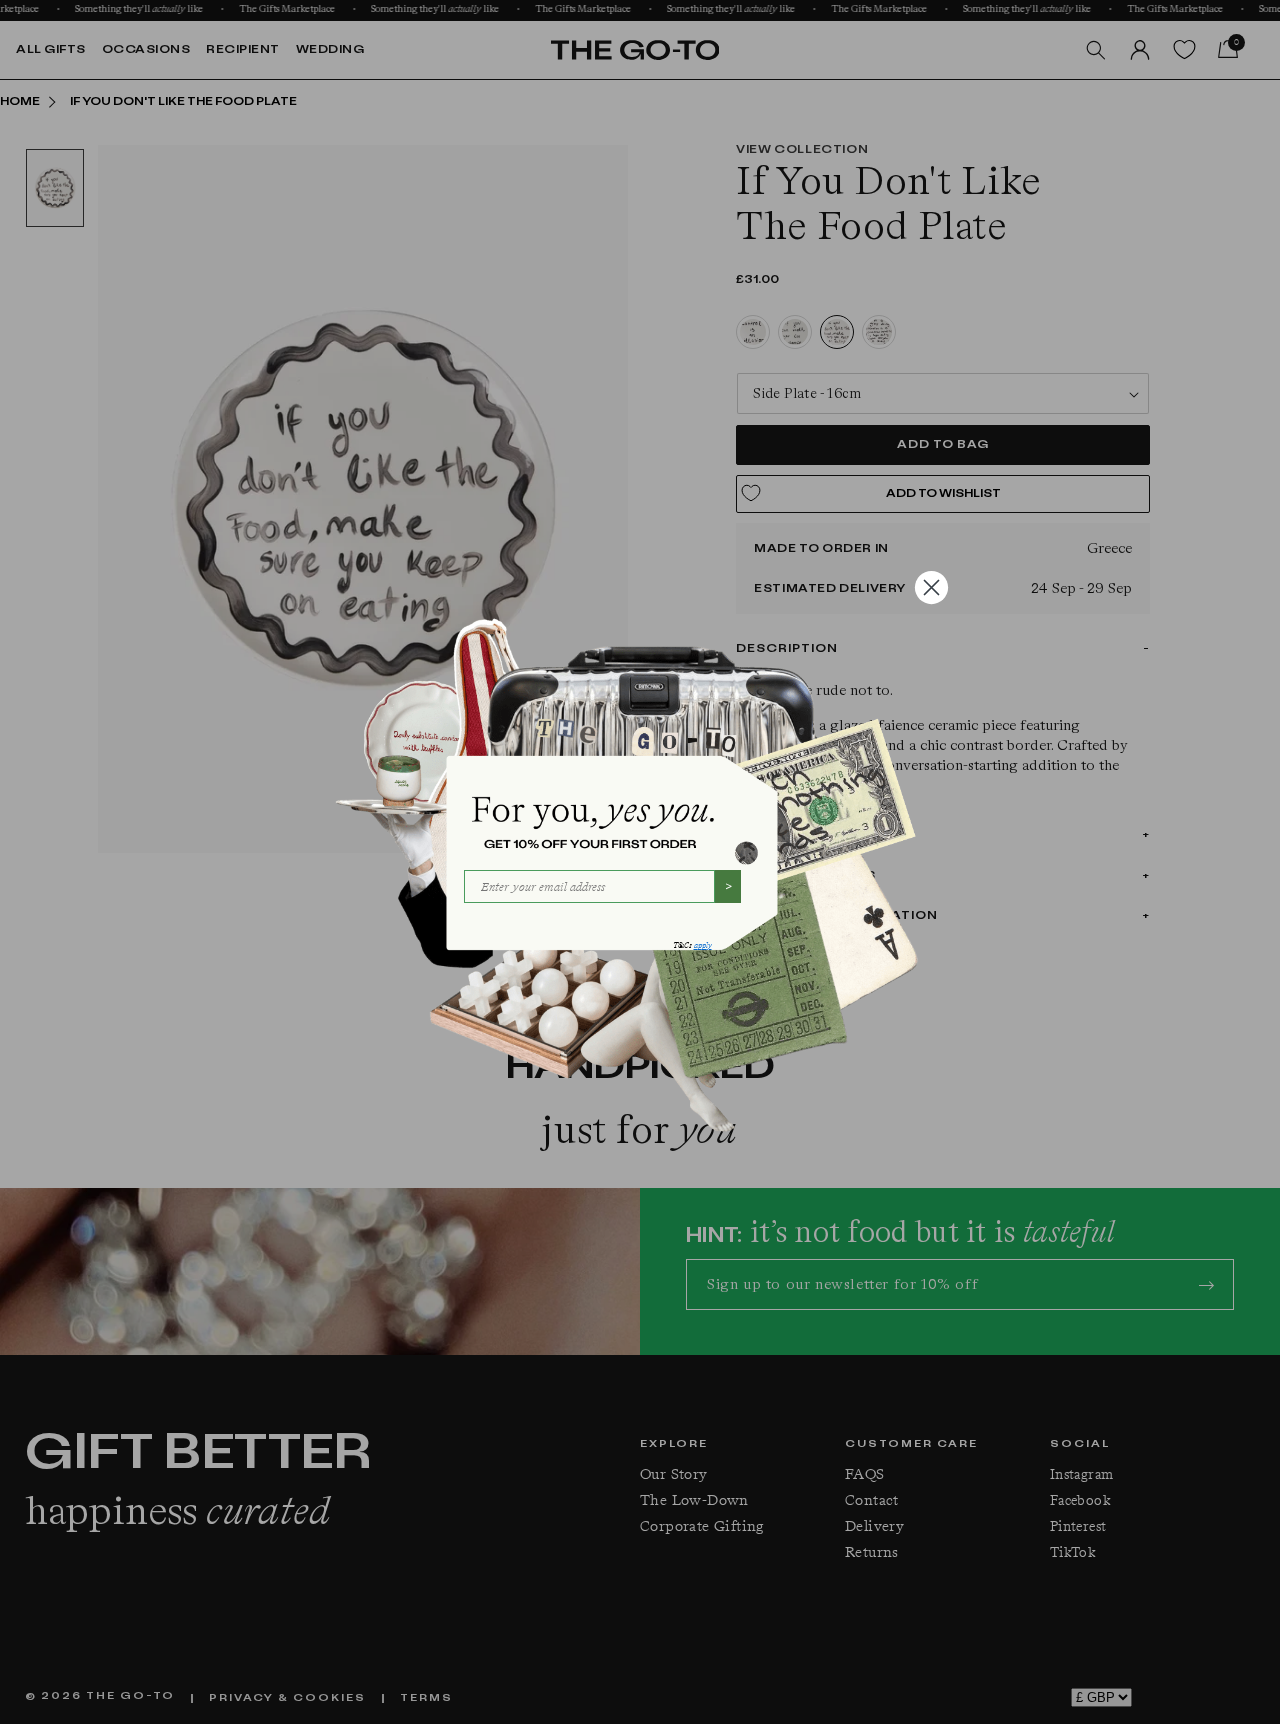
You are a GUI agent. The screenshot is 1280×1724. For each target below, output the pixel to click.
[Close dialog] (931, 587)
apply (703, 945)
